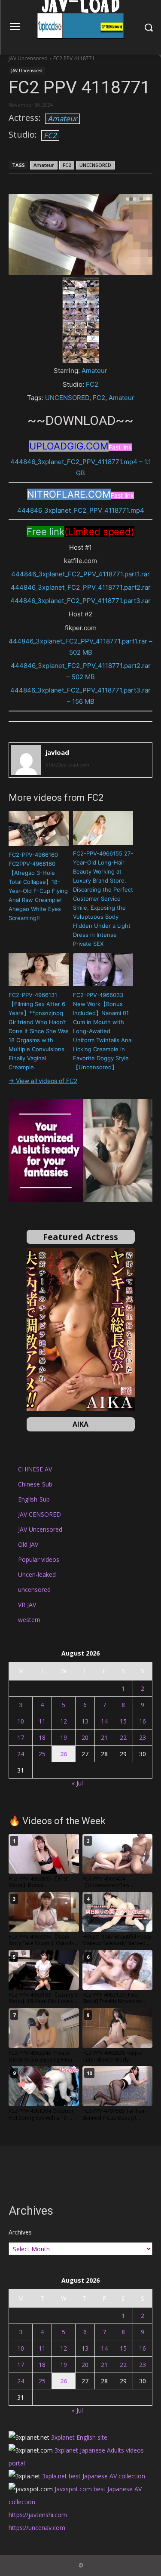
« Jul (77, 1783)
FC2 (50, 135)
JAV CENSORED (39, 1514)
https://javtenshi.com (38, 2515)
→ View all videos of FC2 (43, 1081)
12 (64, 1721)
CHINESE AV (35, 1469)
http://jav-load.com (67, 765)
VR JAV (27, 1605)
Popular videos (39, 1559)
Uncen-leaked (37, 1574)
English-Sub (34, 1499)
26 (64, 1754)
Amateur (62, 118)
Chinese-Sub (35, 1484)
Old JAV (28, 1544)
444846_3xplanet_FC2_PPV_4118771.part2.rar (81, 587)
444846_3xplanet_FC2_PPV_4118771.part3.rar (80, 601)
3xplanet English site (79, 2437)
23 (143, 1737)
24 (21, 1754)
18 (42, 1737)
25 (42, 1754)
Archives (20, 2232)
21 (104, 1737)
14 (104, 1721)
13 (85, 1721)
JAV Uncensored (28, 58)
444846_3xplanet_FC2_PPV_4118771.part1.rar (80, 574)
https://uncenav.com (37, 2528)
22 (123, 1737)
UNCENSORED (95, 165)
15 (123, 1721)
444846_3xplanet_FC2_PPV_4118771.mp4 (81, 510)
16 (143, 1721)
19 (64, 1737)
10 (21, 1721)
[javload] (26, 760)
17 (21, 1737)
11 (42, 1721)
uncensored (34, 1590)
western (29, 1620)
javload (57, 752)
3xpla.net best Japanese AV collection (94, 2476)
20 (85, 1737)
